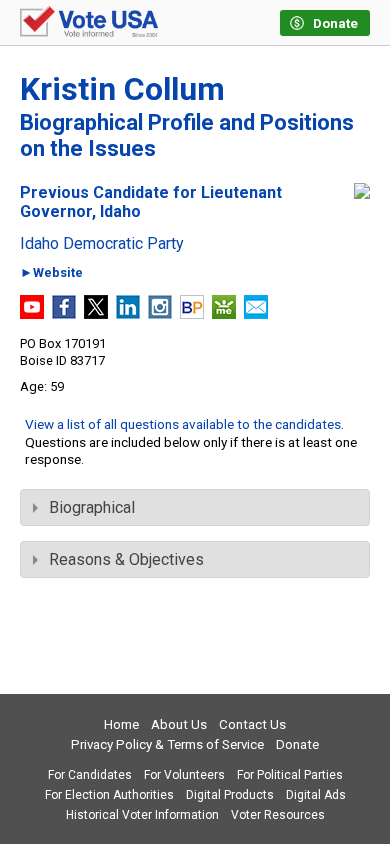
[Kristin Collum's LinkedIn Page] (128, 313)
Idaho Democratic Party (102, 244)
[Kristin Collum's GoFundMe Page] (224, 313)
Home (121, 724)
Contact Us (252, 724)
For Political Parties (290, 775)
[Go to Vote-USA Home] (89, 23)
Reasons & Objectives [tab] (126, 559)
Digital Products (230, 795)
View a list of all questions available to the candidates (183, 424)
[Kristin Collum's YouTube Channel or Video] (32, 313)
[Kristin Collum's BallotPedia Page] (192, 313)
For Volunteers (184, 775)
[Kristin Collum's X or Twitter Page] (96, 313)
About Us (179, 724)
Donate (297, 744)
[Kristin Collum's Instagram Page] (160, 313)
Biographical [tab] (92, 507)
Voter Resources (278, 815)
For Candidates (90, 775)
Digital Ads (316, 795)
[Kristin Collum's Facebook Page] (64, 313)
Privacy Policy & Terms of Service (167, 744)
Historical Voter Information (142, 815)
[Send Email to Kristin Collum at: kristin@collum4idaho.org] (256, 313)
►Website (51, 273)
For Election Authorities (109, 795)
